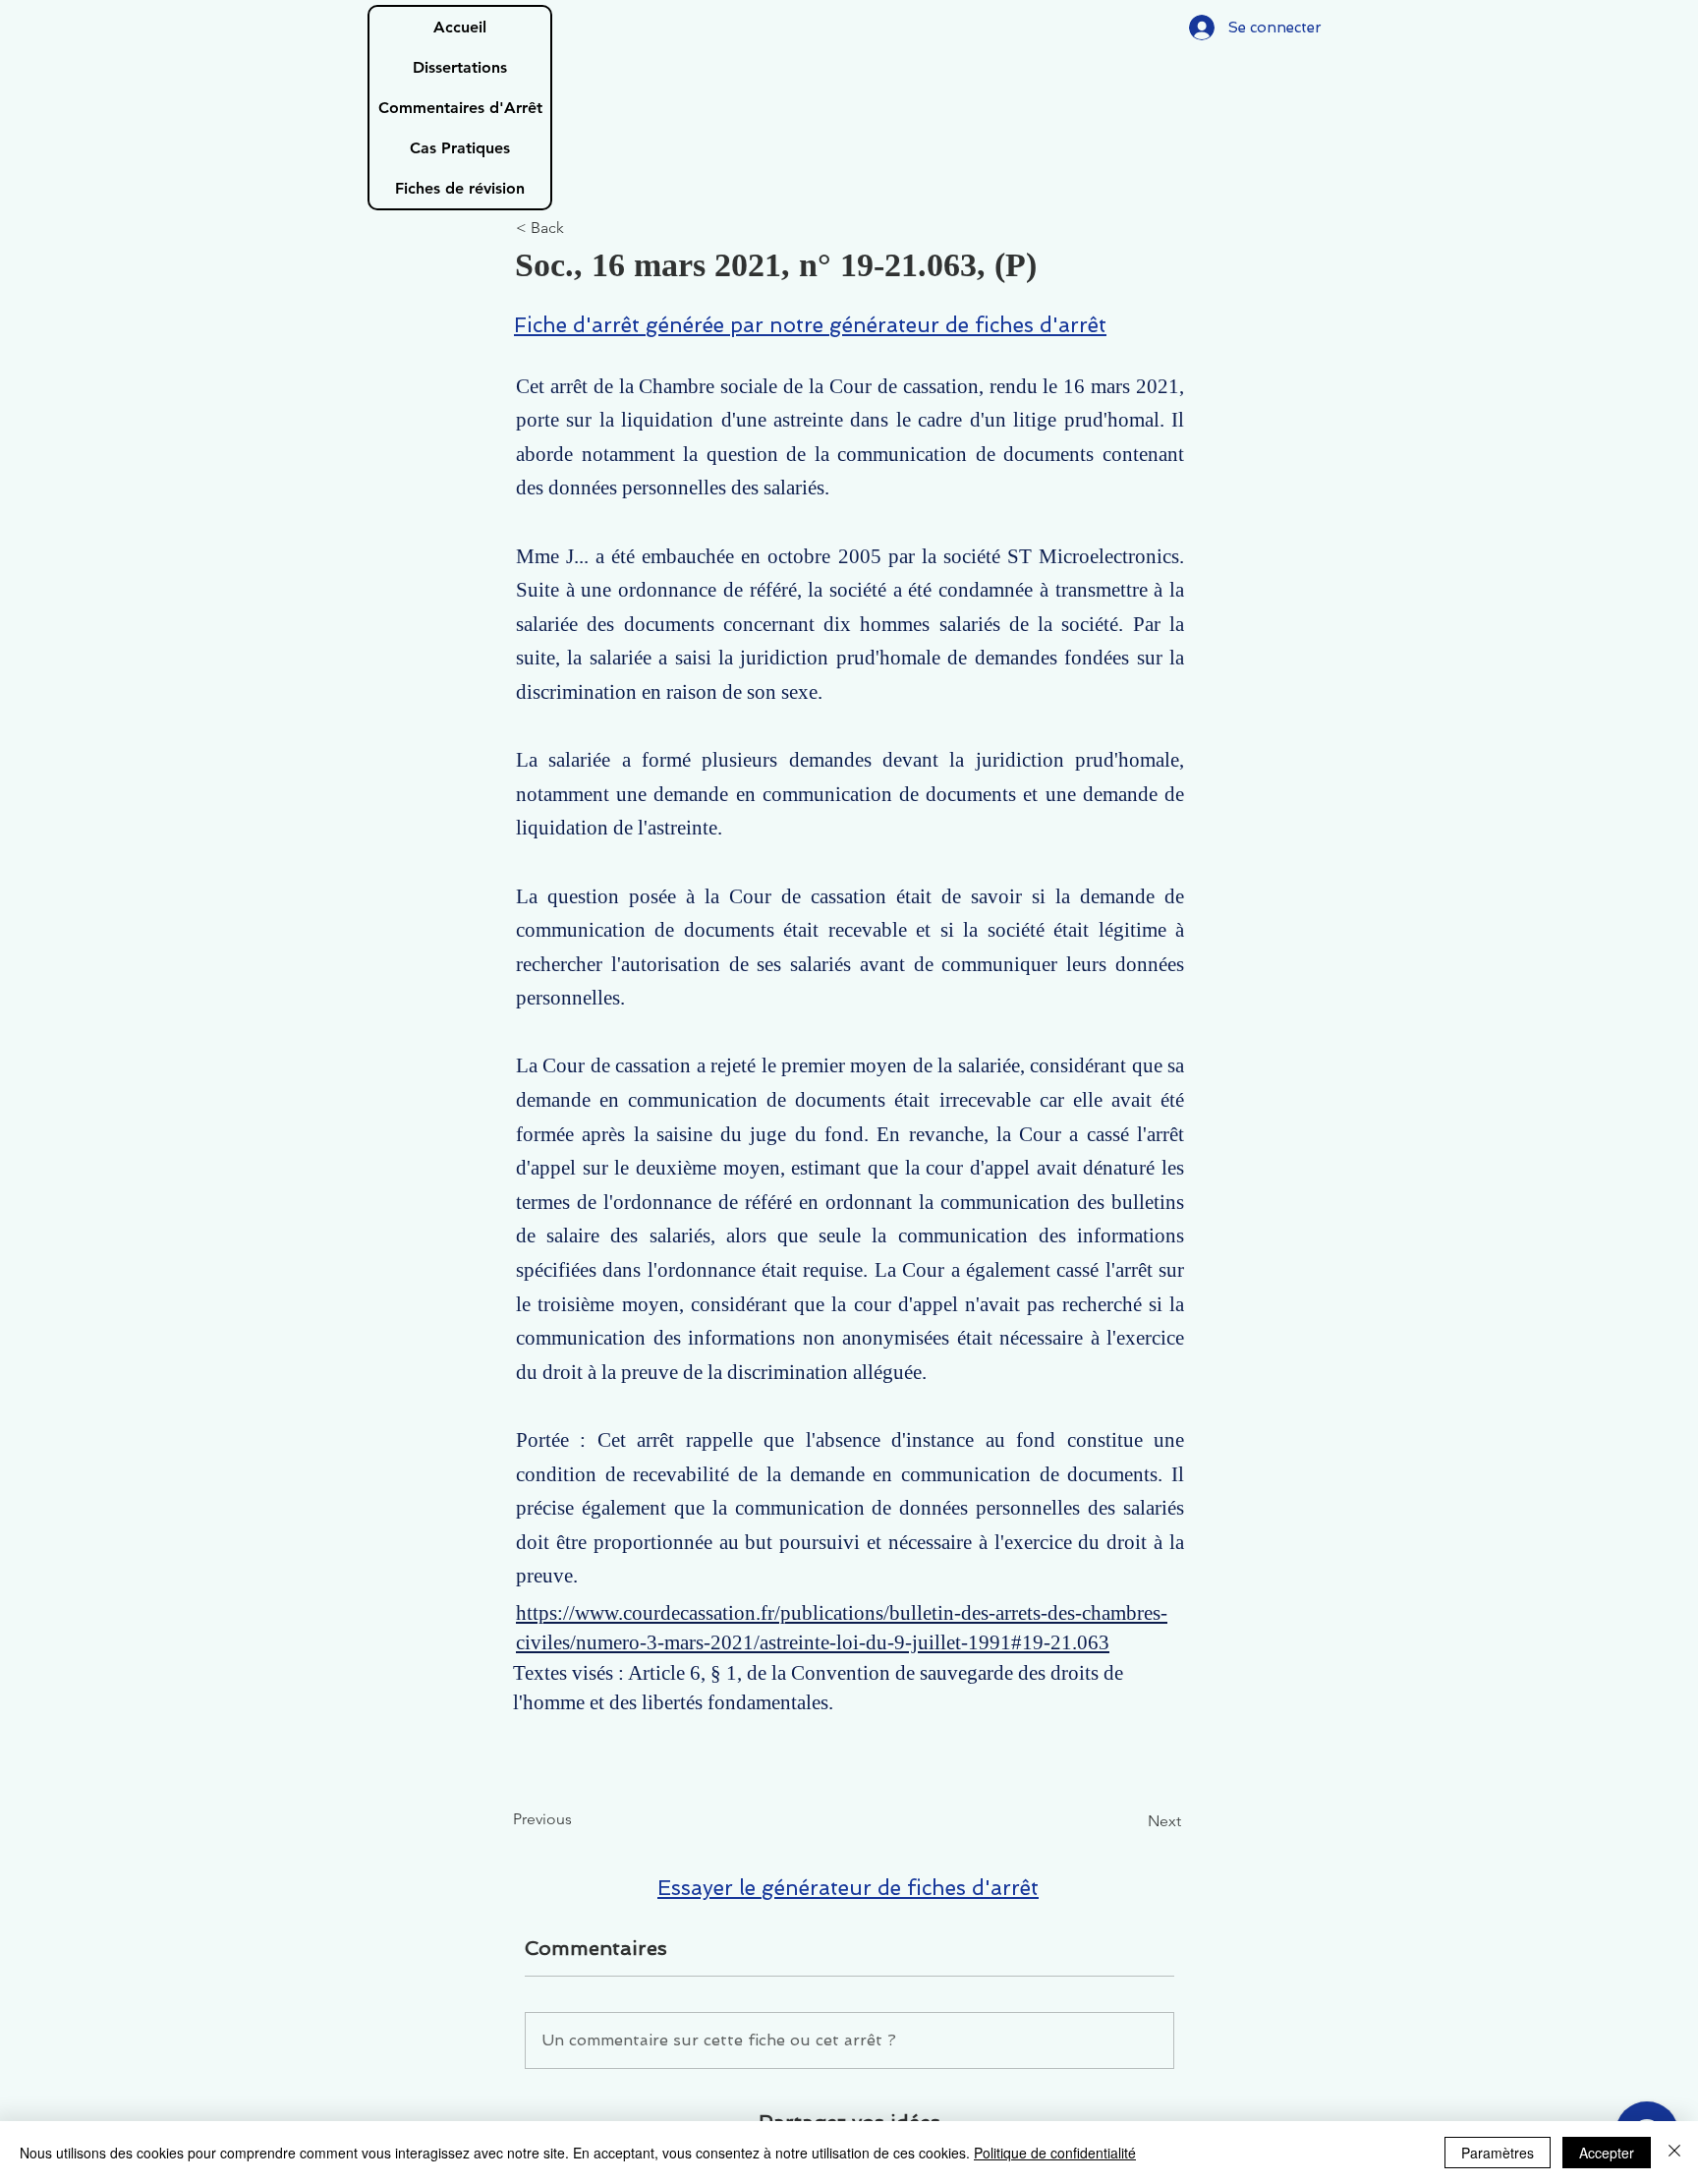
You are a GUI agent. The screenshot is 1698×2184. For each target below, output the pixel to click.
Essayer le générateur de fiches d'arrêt (848, 1888)
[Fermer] (1674, 2153)
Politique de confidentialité (1055, 2153)
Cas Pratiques (460, 148)
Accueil (460, 27)
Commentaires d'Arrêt (460, 108)
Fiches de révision (460, 188)
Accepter (1607, 2153)
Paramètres (1498, 2153)
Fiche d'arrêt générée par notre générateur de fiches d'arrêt (810, 325)
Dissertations (460, 67)
